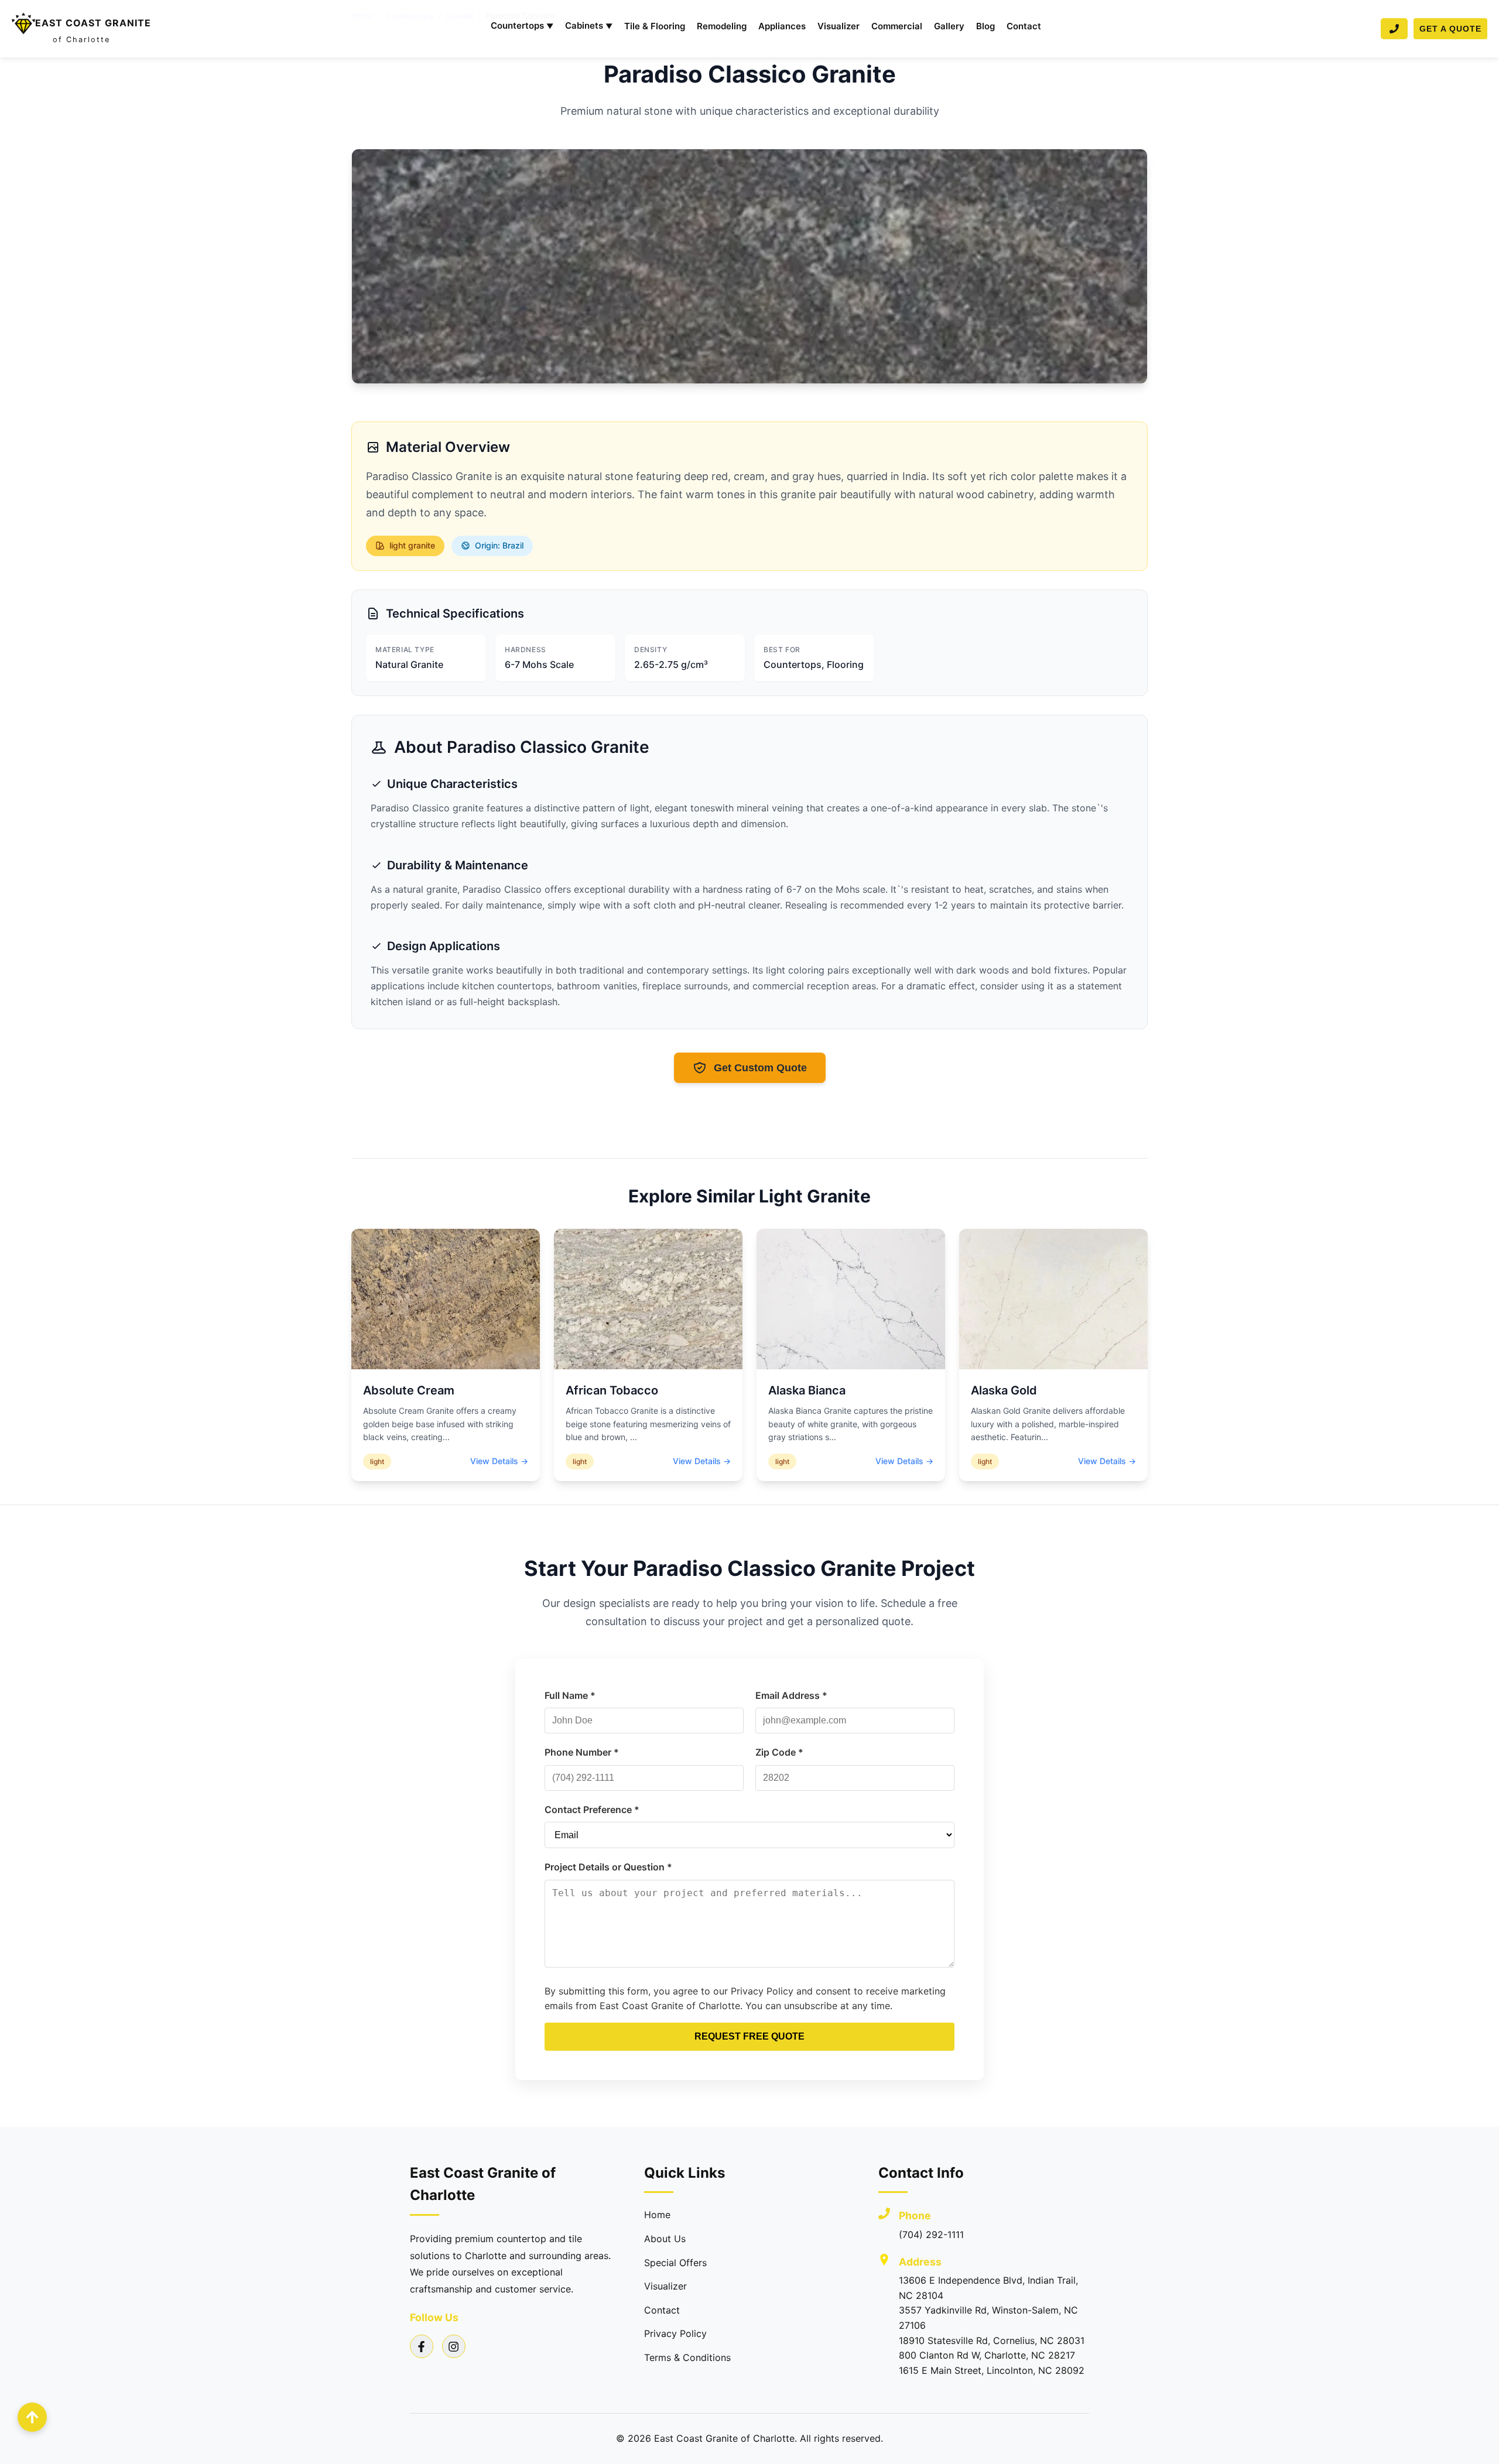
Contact (1024, 26)
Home (657, 2215)
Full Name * (570, 1695)
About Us (665, 2239)
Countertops (522, 25)
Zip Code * (779, 1752)
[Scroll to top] (32, 2417)
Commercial (897, 26)
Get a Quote (1450, 29)
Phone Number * (582, 1752)
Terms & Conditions (687, 2357)
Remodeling (722, 26)
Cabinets (589, 25)
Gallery (949, 26)
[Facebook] (422, 2346)
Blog (985, 26)
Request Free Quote (749, 2036)
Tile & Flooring (655, 26)
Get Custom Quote (760, 1068)
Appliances (782, 26)
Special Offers (675, 2263)
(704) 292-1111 (931, 2235)
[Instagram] (454, 2346)
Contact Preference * (592, 1810)
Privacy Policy (675, 2333)
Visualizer (839, 26)
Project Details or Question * (608, 1867)
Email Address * (791, 1695)
